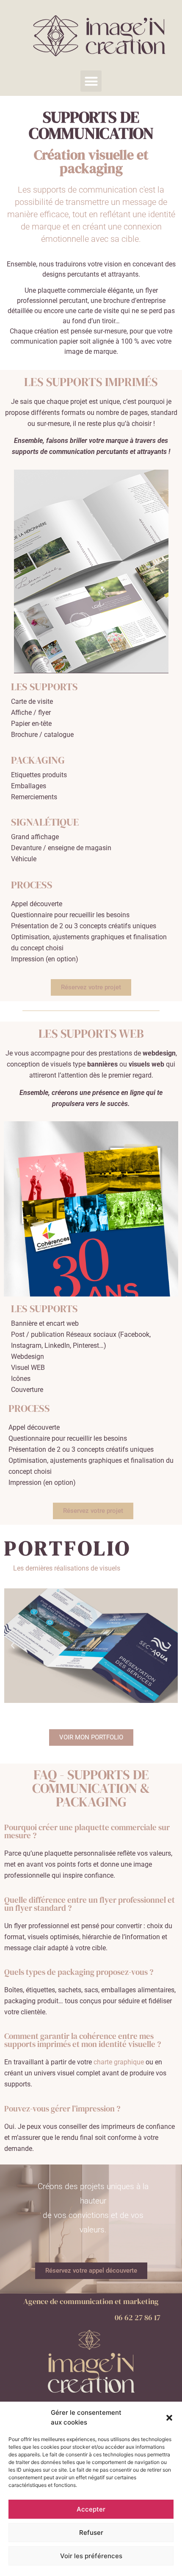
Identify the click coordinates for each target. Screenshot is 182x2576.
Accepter (91, 2509)
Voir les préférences (91, 2556)
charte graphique (119, 2062)
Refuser (91, 2533)
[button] (169, 2418)
